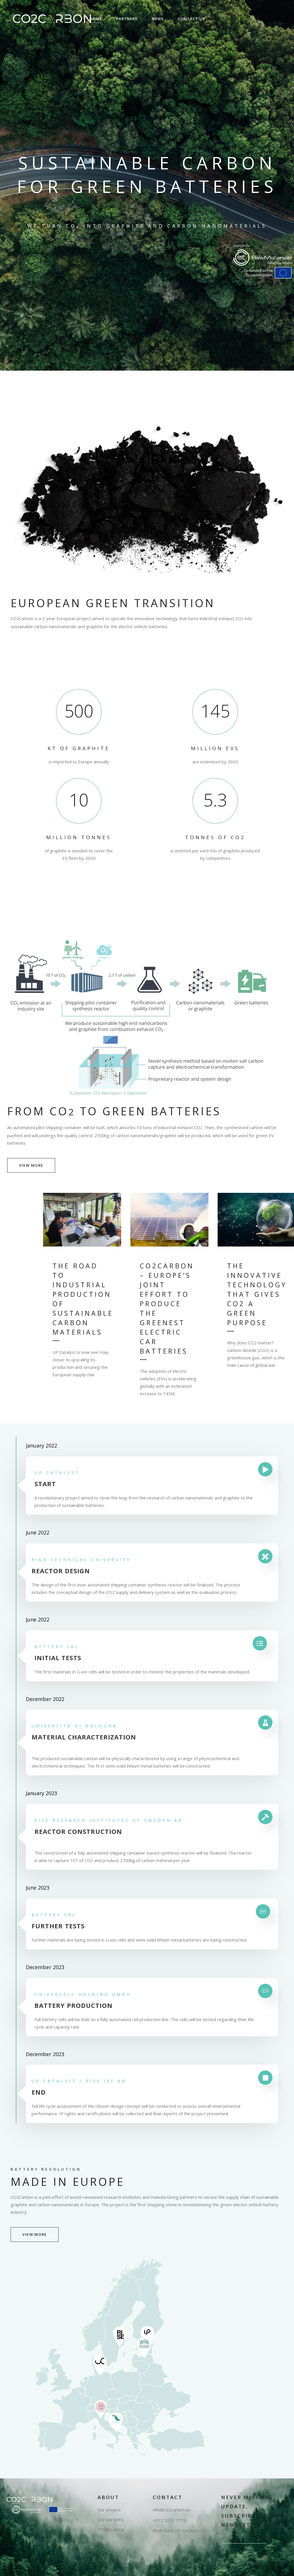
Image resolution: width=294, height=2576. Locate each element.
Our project (109, 2510)
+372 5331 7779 (169, 2520)
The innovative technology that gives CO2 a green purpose (257, 1294)
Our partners (111, 2520)
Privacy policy (111, 2529)
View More (35, 2234)
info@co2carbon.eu (172, 2510)
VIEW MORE (31, 1165)
